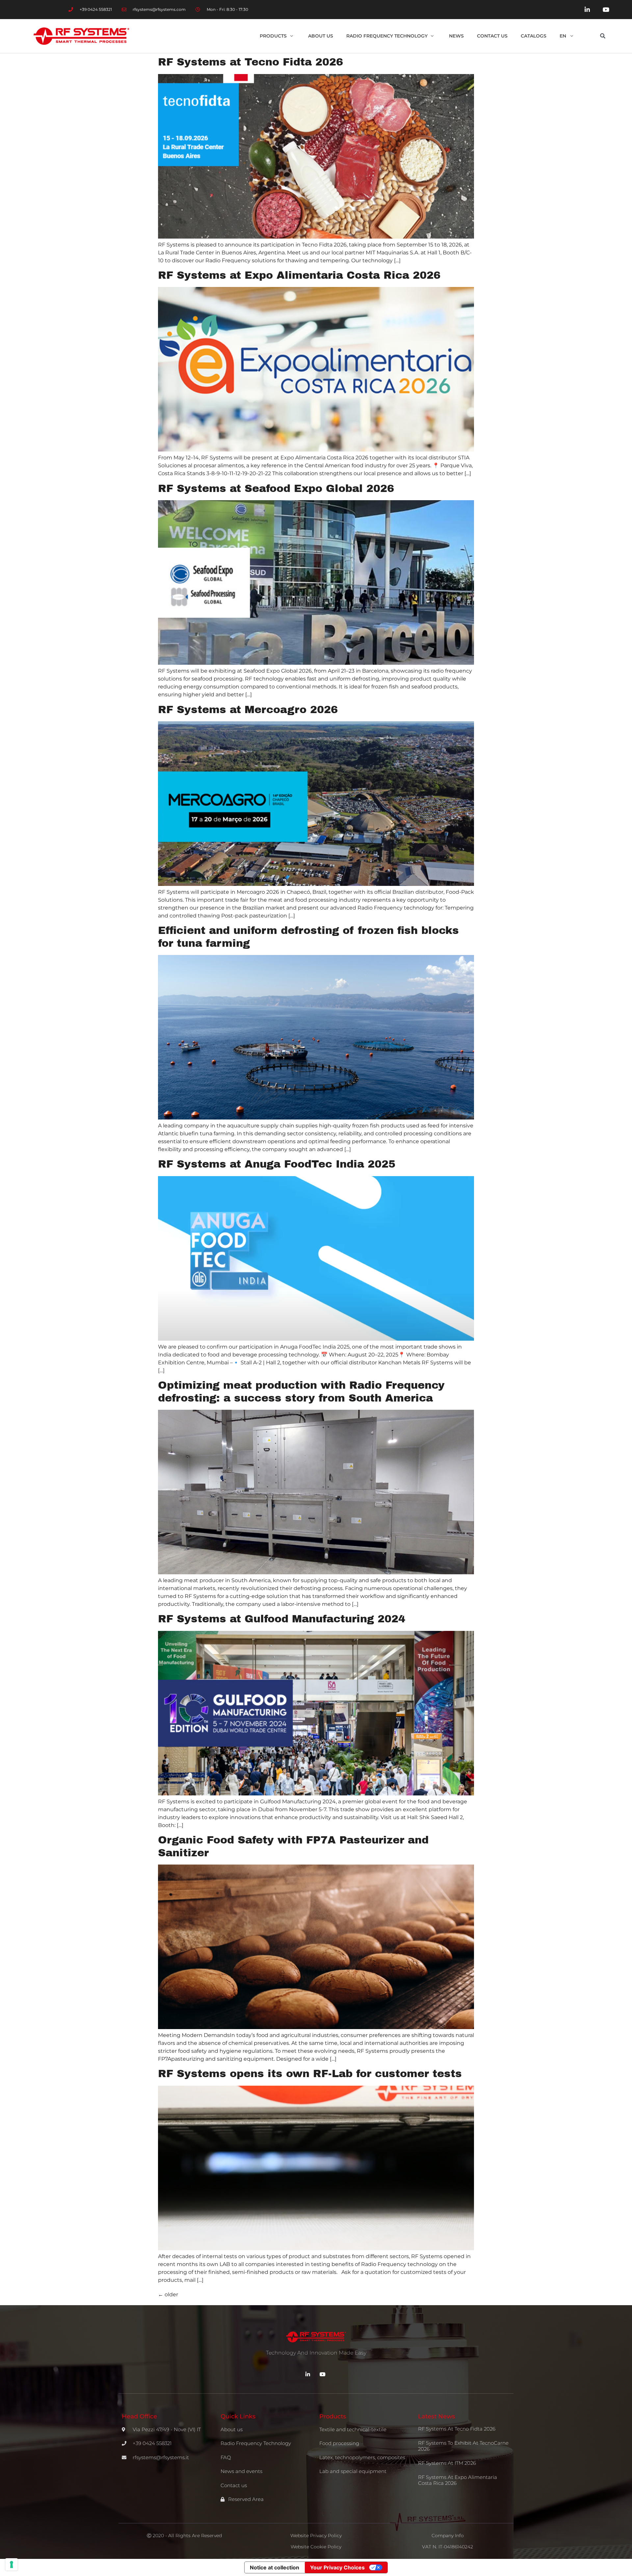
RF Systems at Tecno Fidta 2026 (250, 62)
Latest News (436, 2416)
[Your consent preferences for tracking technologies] (12, 2564)
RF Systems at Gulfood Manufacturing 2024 (282, 1619)
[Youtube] (606, 10)
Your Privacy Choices (337, 2567)
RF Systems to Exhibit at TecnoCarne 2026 (463, 2446)
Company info (448, 2536)
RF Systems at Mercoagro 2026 (248, 710)
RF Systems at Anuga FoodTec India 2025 (277, 1164)
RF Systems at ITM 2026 (447, 2463)
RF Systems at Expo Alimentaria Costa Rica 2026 (299, 275)
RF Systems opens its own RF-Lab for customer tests (310, 2074)
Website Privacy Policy (316, 2536)
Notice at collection (275, 2567)
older (168, 2294)
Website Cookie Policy (316, 2547)
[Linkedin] (587, 10)
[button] (603, 36)
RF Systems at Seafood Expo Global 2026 (278, 489)
